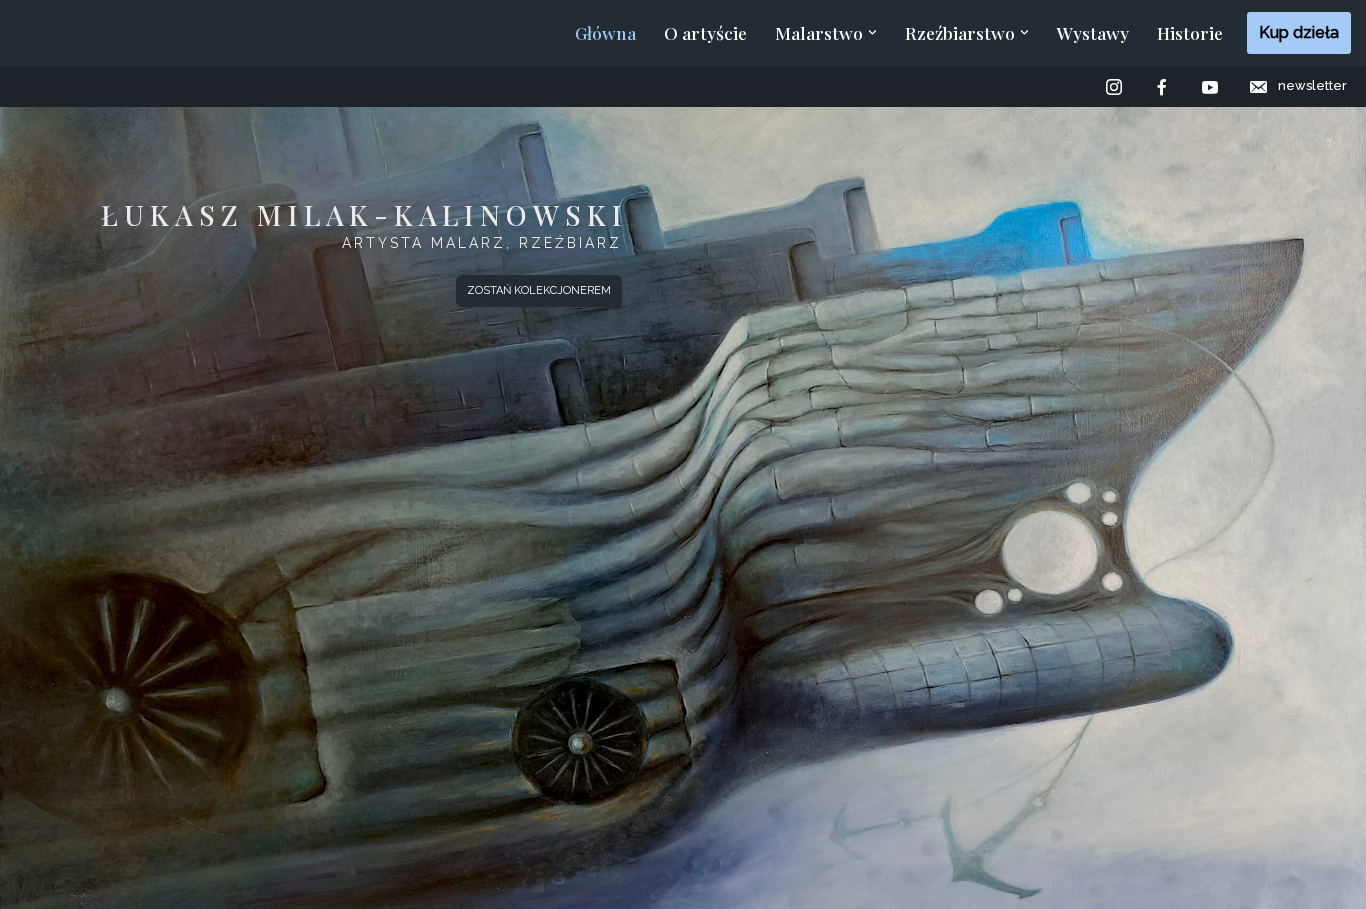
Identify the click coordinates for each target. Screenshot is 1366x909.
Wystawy (1093, 32)
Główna (605, 32)
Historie (1190, 32)
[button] (872, 32)
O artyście (705, 32)
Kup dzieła (1299, 32)
